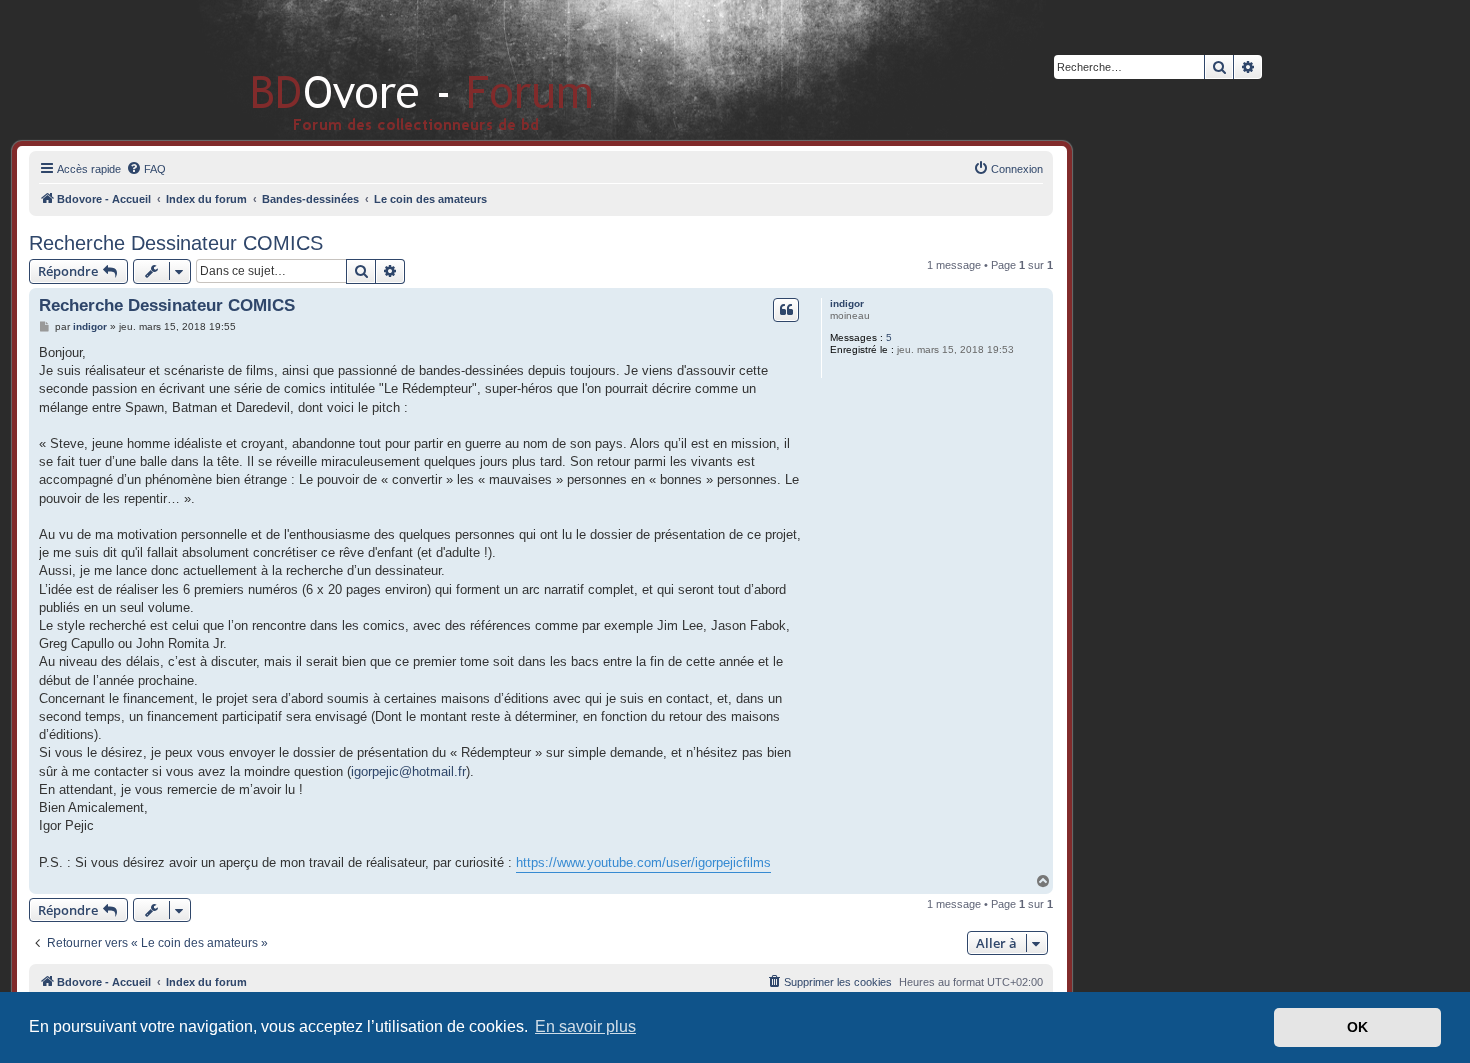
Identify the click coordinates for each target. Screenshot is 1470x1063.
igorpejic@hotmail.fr (408, 771)
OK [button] (1357, 1027)
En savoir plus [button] (585, 1026)
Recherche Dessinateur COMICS (176, 243)
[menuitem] (146, 169)
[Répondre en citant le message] (786, 310)
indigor (847, 303)
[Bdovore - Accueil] (392, 69)
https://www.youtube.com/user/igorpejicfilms (643, 862)
